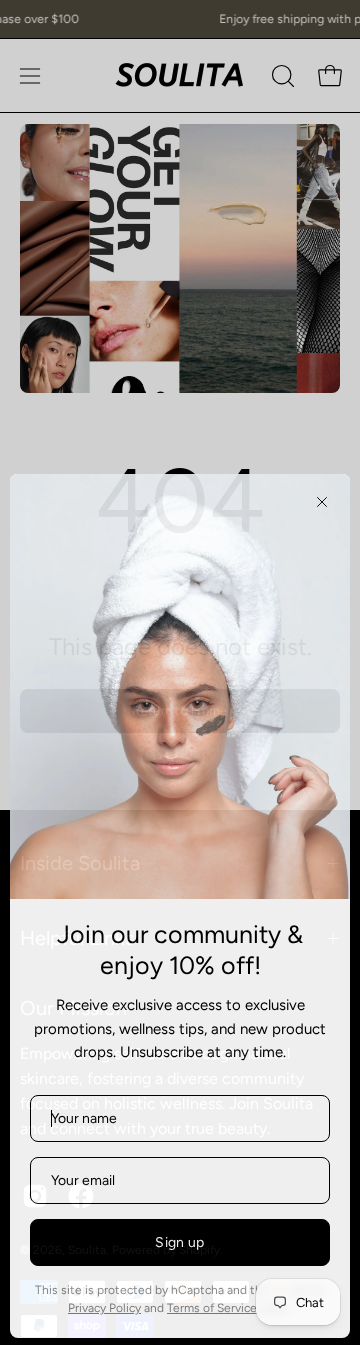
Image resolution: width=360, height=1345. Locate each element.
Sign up (179, 1239)
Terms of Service (212, 1305)
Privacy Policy (104, 1305)
